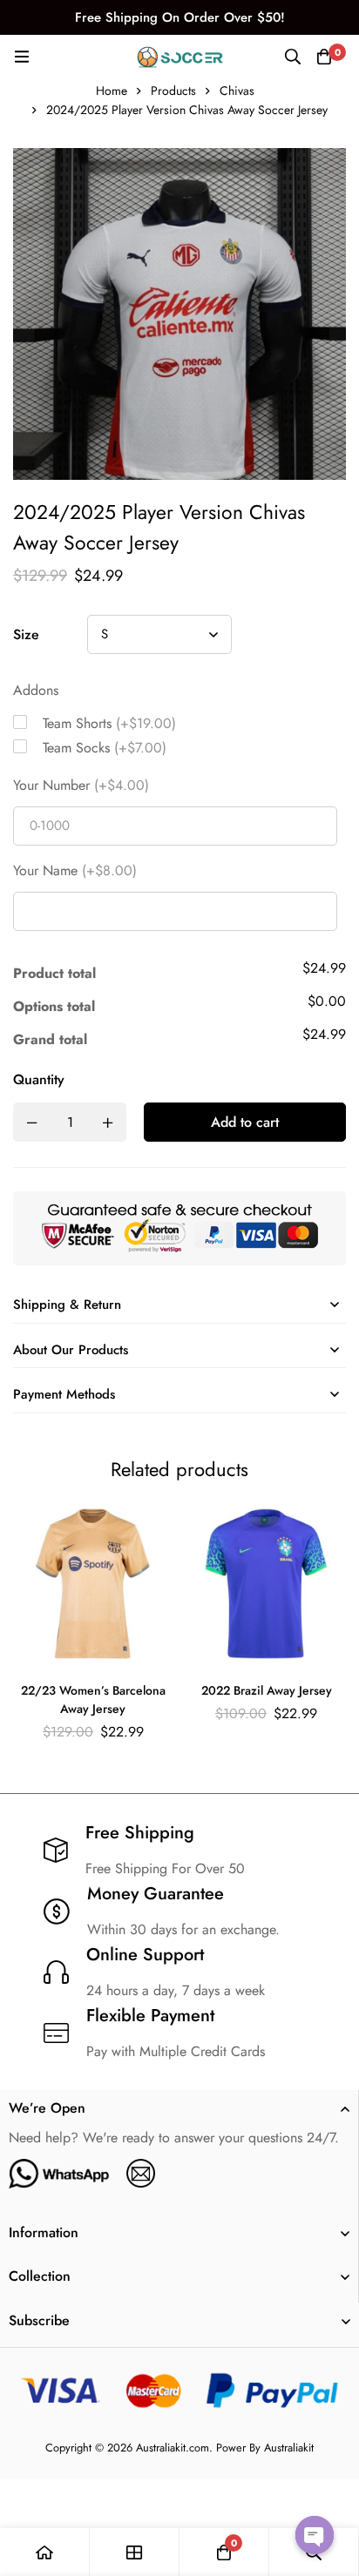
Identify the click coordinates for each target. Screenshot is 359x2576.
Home (112, 91)
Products (173, 91)
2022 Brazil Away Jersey (267, 1690)
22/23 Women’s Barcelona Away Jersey (93, 1699)
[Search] (293, 57)
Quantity (39, 1079)
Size (26, 634)
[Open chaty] (315, 2535)
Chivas (237, 91)
